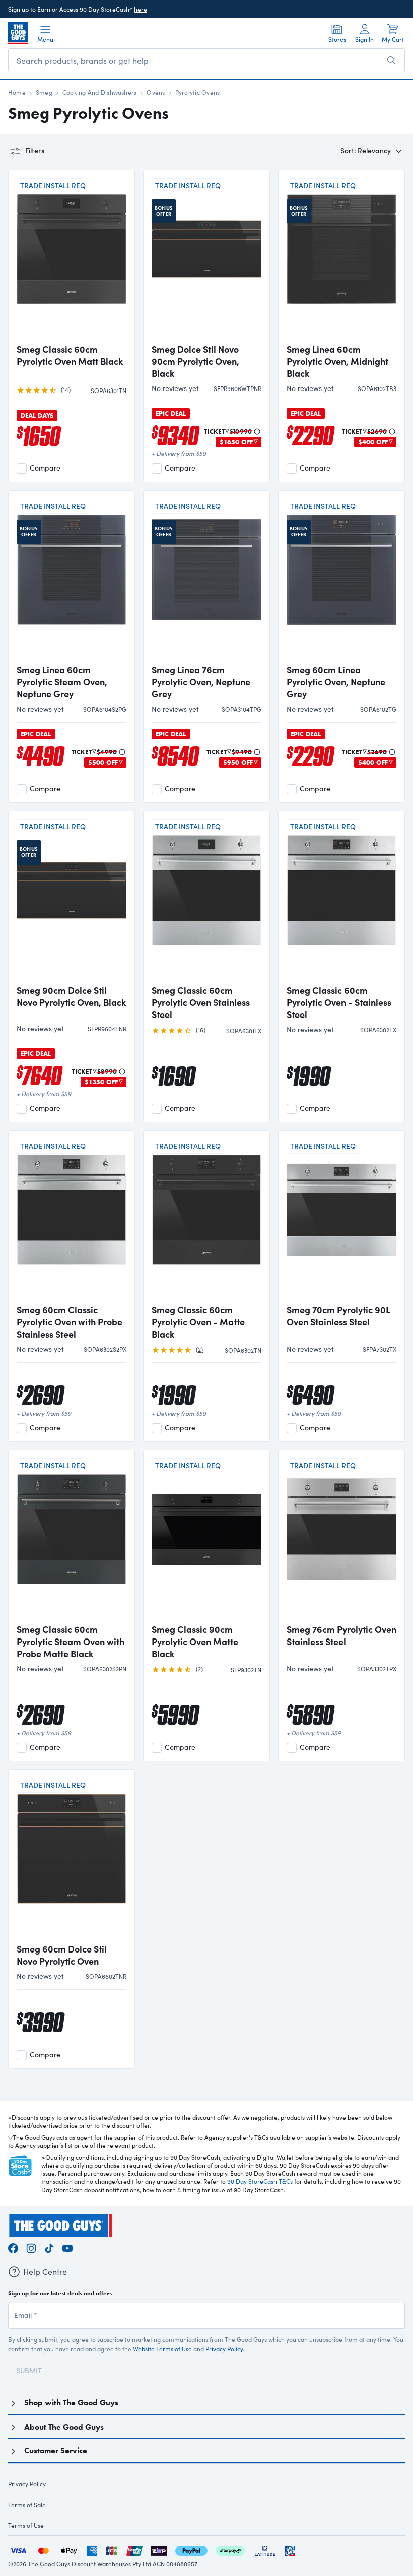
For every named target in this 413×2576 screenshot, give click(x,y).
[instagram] (31, 2247)
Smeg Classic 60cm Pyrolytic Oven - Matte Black (198, 1322)
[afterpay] (230, 2550)
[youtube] (67, 2247)
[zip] (159, 2550)
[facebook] (13, 2247)
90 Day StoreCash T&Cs (260, 2181)
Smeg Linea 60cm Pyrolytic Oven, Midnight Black (337, 361)
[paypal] (191, 2550)
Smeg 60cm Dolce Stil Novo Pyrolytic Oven (62, 1955)
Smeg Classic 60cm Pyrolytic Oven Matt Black (70, 355)
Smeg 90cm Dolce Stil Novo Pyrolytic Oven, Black (71, 996)
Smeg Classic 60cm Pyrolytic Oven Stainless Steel (201, 1002)
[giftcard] (290, 2550)
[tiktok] (49, 2247)
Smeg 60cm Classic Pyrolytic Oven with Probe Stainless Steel (70, 1322)
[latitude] (265, 2550)
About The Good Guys (64, 2427)
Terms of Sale (27, 2505)
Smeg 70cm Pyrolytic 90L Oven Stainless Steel (338, 1316)
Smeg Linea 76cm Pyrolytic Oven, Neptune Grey (201, 682)
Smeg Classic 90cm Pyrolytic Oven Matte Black (195, 1642)
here (141, 9)
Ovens (156, 92)
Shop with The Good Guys (71, 2403)
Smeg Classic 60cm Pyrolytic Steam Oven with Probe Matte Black (71, 1642)
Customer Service (56, 2450)
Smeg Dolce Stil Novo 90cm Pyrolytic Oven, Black (195, 361)
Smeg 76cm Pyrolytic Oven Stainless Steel (341, 1635)
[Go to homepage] (18, 33)
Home (17, 92)
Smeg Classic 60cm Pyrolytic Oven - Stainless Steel (339, 1002)
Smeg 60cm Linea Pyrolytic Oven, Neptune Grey (336, 682)
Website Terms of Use (162, 2349)
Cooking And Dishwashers (100, 92)
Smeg (44, 92)
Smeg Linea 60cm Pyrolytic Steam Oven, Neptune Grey (62, 682)
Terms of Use (26, 2525)
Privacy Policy (224, 2349)
